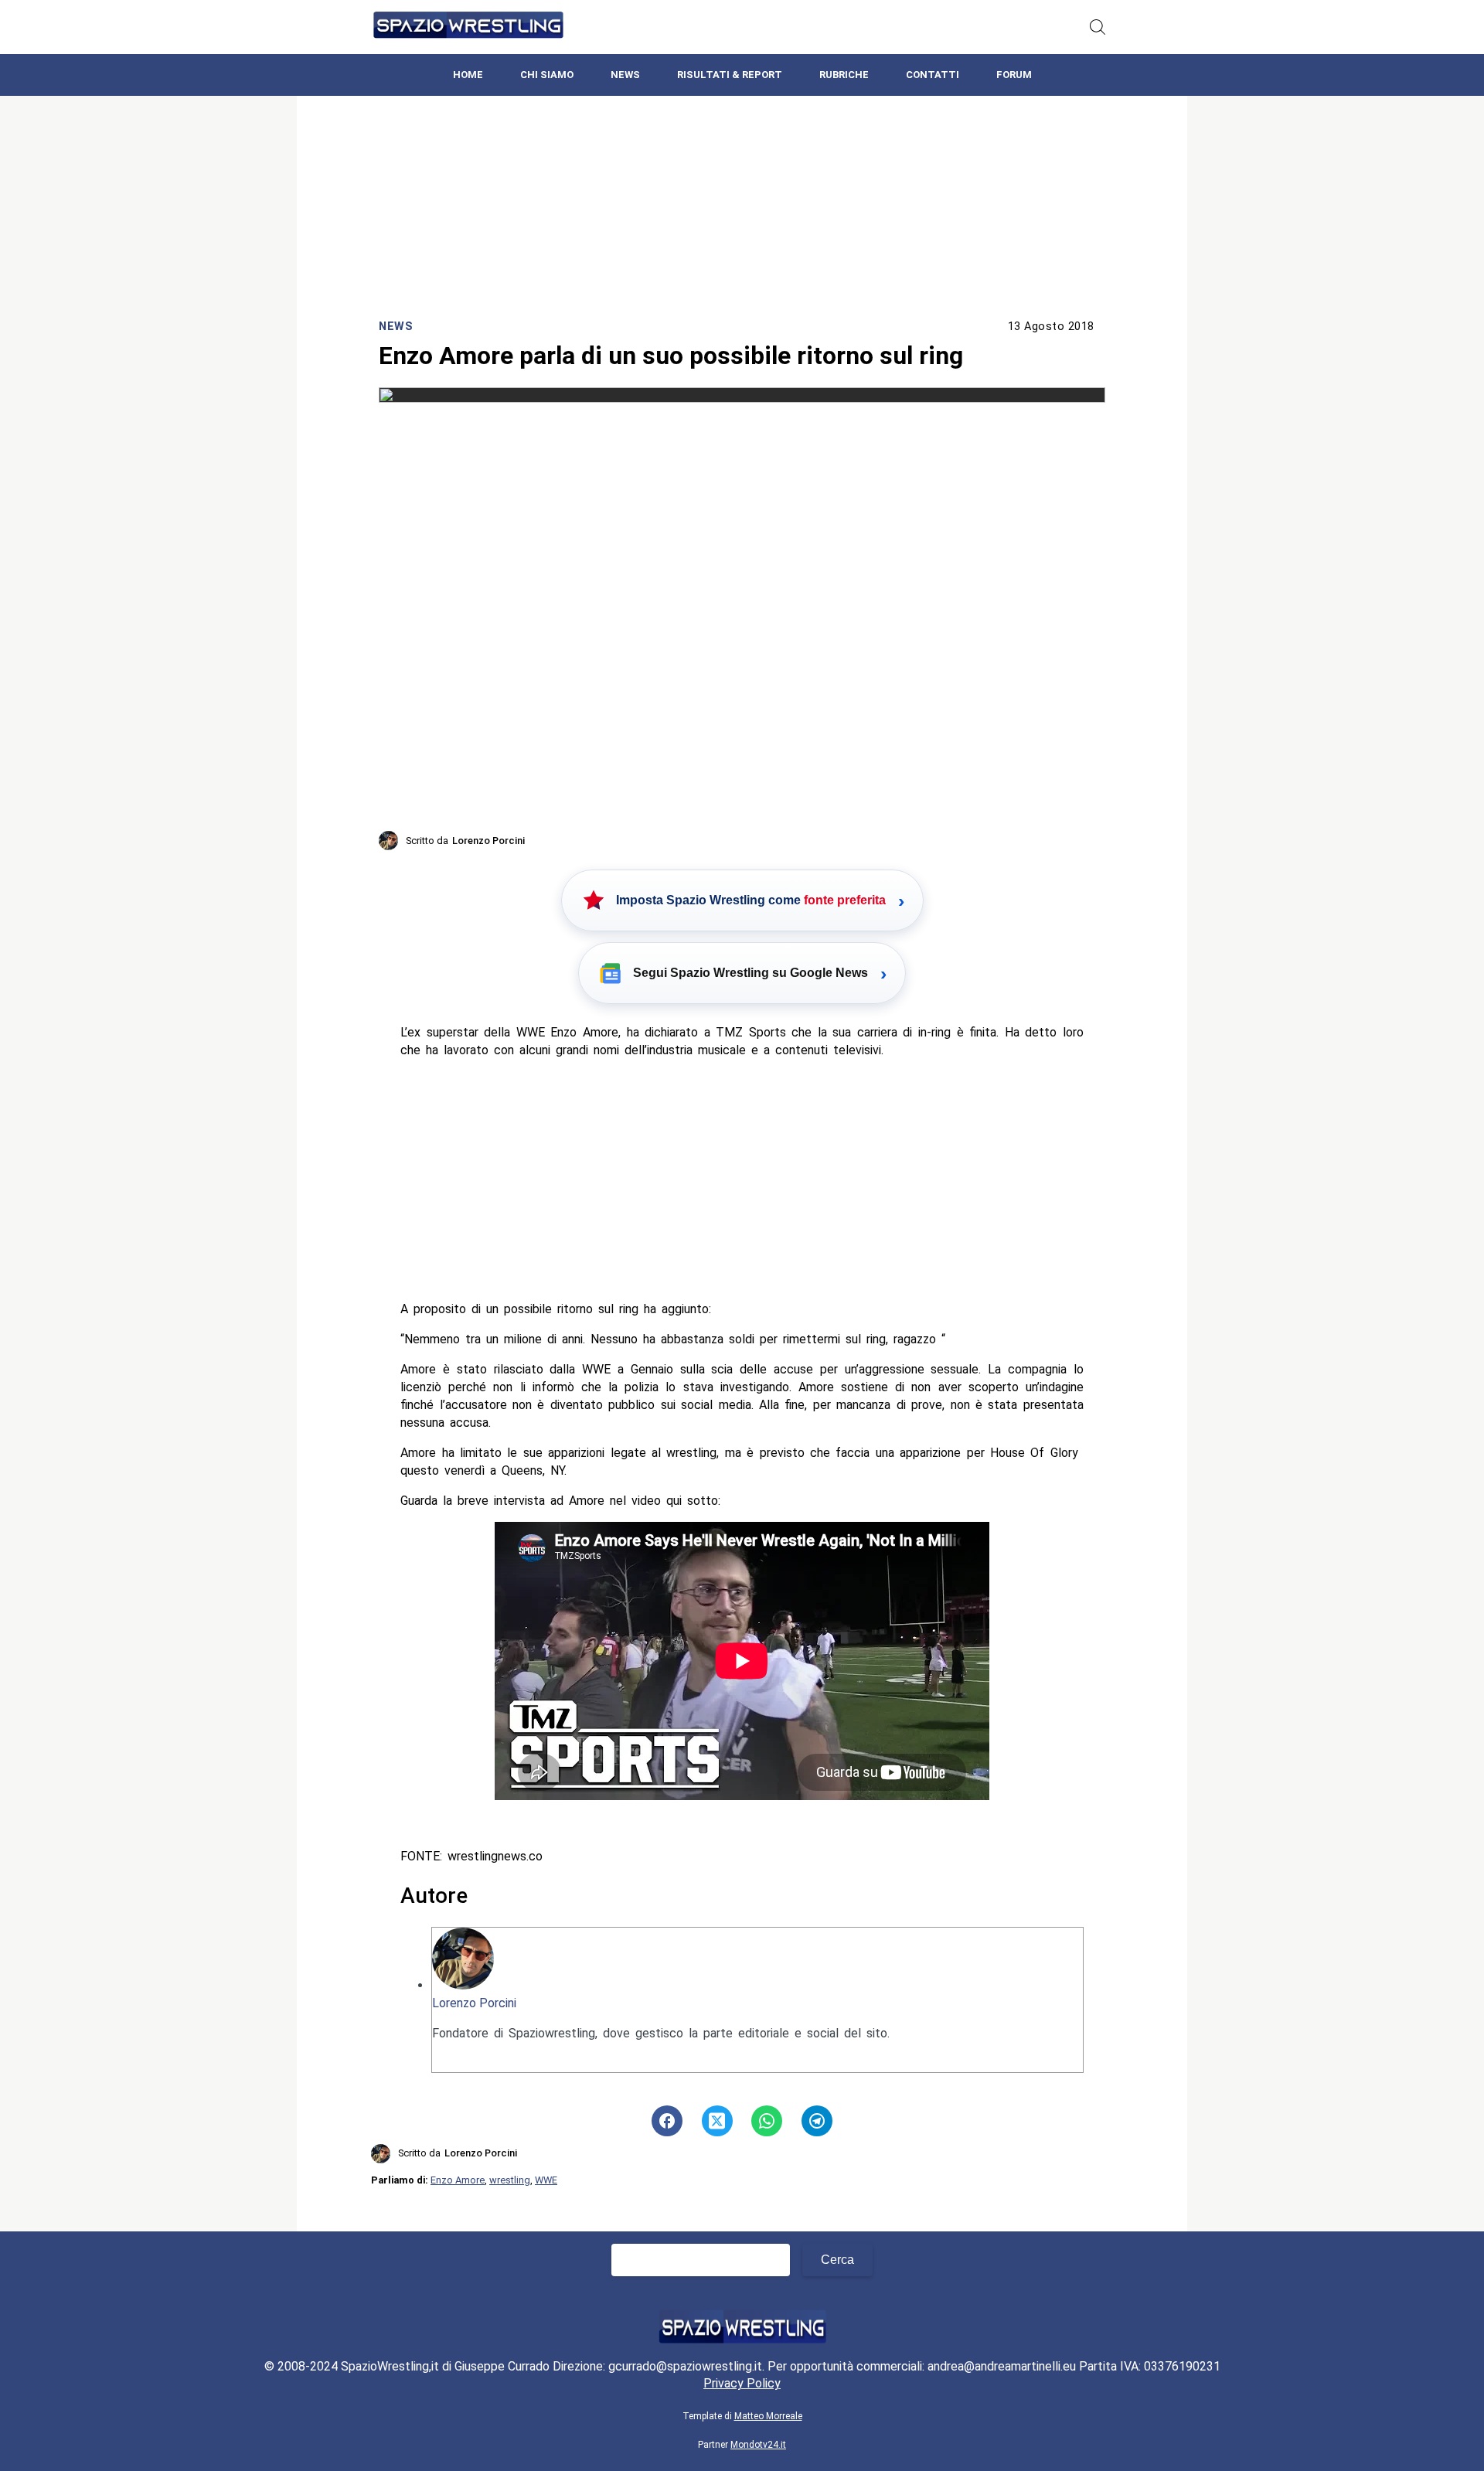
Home (468, 75)
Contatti (933, 75)
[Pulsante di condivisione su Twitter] (717, 2121)
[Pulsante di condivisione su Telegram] (817, 2121)
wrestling (510, 2180)
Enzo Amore (458, 2180)
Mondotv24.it (758, 2445)
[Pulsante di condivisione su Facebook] (667, 2121)
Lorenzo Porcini (474, 2003)
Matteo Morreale (768, 2416)
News (625, 75)
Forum (1014, 75)
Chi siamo (547, 75)
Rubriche (844, 75)
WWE (546, 2180)
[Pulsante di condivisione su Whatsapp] (767, 2121)
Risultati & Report (730, 75)
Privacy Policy (742, 2383)
